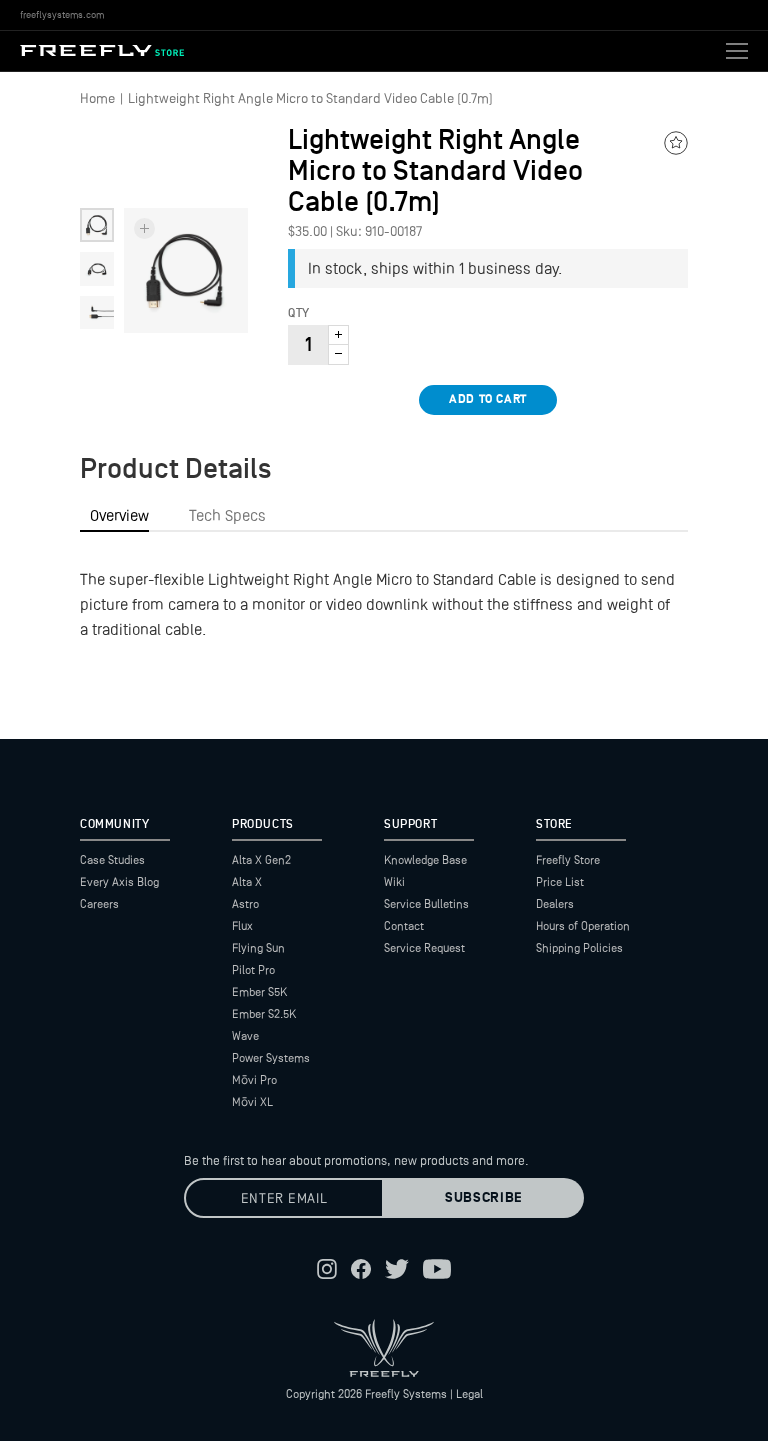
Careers (99, 904)
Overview (119, 515)
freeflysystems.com (62, 14)
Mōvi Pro (254, 1080)
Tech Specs (227, 515)
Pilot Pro (253, 970)
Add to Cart (488, 399)
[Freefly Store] (102, 51)
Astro (245, 904)
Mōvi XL (252, 1102)
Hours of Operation (583, 926)
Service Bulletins (426, 904)
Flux (242, 926)
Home (97, 98)
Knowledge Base (425, 860)
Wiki (394, 882)
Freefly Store (568, 860)
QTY (299, 314)
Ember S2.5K (264, 1014)
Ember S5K (259, 992)
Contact (404, 926)
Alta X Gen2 (261, 860)
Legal (469, 1394)
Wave (245, 1036)
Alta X (247, 882)
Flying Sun (258, 948)
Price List (560, 882)
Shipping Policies (579, 948)
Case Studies (112, 860)
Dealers (555, 904)
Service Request (424, 948)
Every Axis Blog (119, 882)
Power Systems (271, 1058)
